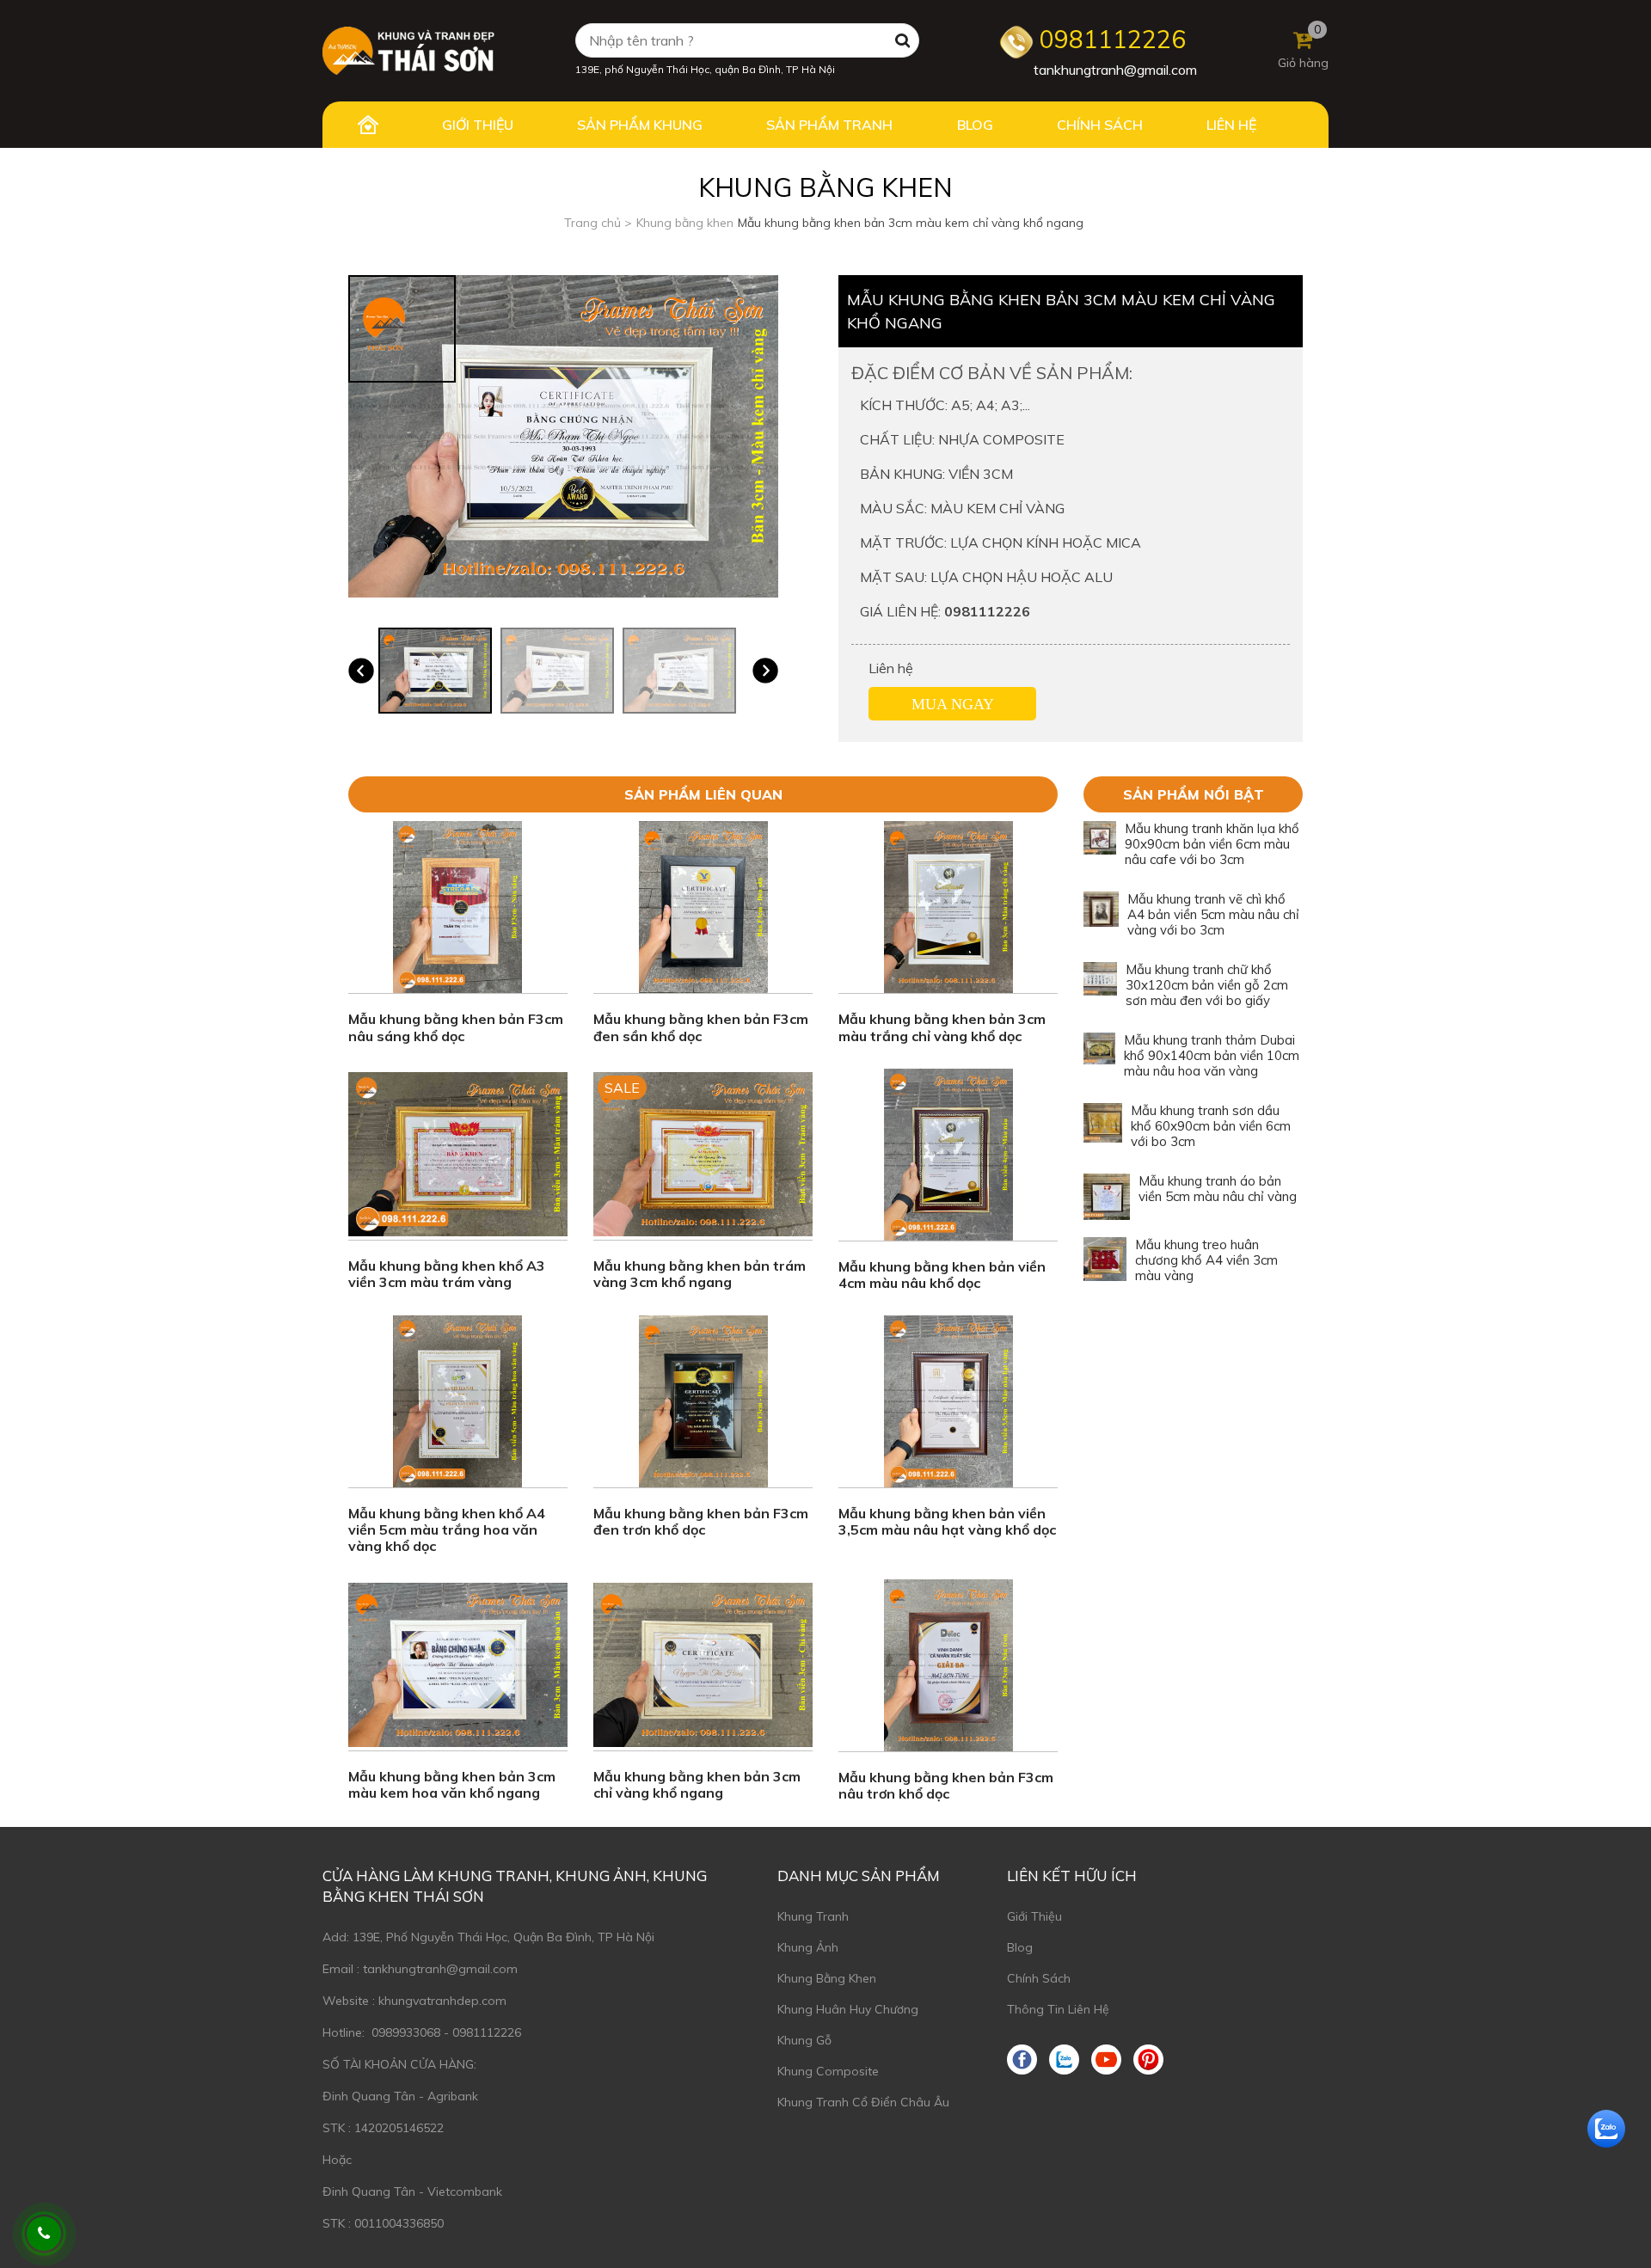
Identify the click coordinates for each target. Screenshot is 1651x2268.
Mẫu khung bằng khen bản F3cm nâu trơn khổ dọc (946, 1785)
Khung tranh (813, 1916)
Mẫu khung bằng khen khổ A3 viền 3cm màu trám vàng (447, 1274)
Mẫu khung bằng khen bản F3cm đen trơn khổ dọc (701, 1521)
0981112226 (1110, 39)
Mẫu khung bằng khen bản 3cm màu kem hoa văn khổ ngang (452, 1784)
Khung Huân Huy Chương (848, 2009)
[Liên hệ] (44, 2234)
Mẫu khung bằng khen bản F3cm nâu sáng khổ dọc (456, 1027)
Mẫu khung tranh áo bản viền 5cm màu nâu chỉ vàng (1218, 1189)
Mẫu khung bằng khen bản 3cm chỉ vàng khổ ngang (697, 1784)
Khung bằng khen (827, 1978)
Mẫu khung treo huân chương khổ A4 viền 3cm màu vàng (1206, 1260)
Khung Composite (828, 2071)
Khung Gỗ (804, 2040)
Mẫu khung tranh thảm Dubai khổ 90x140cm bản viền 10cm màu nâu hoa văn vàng (1212, 1055)
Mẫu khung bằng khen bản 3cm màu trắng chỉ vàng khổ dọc (942, 1027)
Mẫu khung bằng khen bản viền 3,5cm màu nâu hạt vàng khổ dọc (947, 1521)
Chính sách (1039, 1978)
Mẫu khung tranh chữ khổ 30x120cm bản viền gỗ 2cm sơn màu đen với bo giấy (1207, 985)
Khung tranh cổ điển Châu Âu (863, 2102)
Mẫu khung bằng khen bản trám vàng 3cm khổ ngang (700, 1274)
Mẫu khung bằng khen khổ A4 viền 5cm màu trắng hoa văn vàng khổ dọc (447, 1529)
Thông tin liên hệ (1058, 2009)
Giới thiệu (1034, 1916)
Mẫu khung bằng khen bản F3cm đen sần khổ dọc (701, 1027)
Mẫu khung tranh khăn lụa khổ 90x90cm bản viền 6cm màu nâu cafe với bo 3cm (1212, 844)
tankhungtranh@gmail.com (1115, 70)
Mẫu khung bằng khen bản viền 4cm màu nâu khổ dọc (942, 1275)
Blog (1020, 1947)
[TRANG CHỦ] (368, 125)
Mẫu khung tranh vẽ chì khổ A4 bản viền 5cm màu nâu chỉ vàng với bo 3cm (1213, 914)
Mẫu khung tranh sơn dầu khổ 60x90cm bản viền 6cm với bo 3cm (1211, 1126)
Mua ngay (953, 704)
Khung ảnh (808, 1947)
